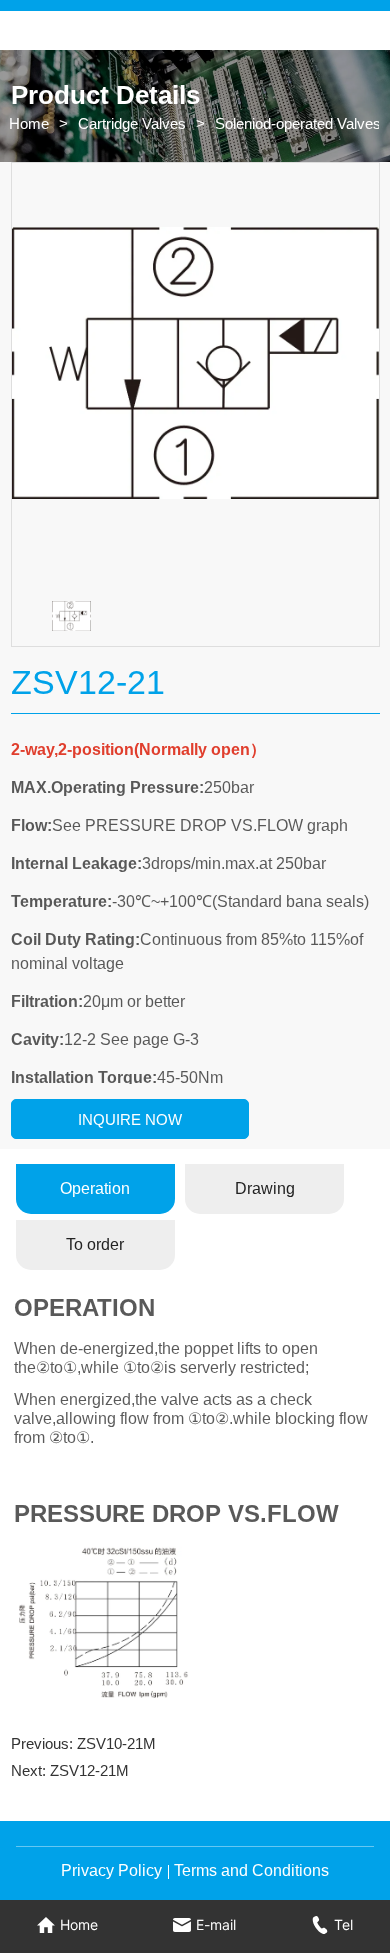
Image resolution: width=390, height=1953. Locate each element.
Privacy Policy (111, 1870)
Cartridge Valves (132, 123)
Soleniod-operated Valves (298, 123)
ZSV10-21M (116, 1743)
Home (29, 123)
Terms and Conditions (251, 1870)
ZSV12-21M (89, 1770)
